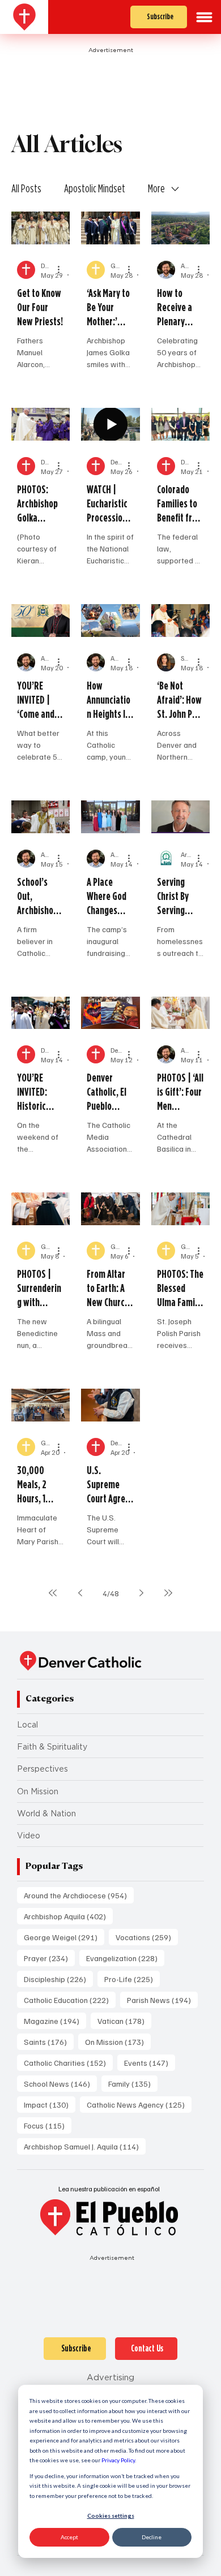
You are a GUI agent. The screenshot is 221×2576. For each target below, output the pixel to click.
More (156, 188)
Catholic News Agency (139, 2104)
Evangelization (125, 1958)
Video (29, 1836)
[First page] (53, 1593)
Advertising (110, 2377)
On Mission (38, 1791)
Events (150, 2062)
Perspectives (42, 1769)
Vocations (147, 1937)
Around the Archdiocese (79, 1895)
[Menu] (204, 17)
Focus (48, 2125)
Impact (50, 2104)
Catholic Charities (68, 2062)
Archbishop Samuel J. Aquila (85, 2146)
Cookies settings (111, 2515)
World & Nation (46, 1813)
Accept (69, 2537)
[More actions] (62, 270)
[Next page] (141, 1593)
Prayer (49, 1958)
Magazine (55, 2021)
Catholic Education (70, 2000)
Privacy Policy (118, 2460)
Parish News (162, 2000)
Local (27, 1725)
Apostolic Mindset (95, 188)
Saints (49, 2041)
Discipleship (58, 1979)
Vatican (124, 2021)
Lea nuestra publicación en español (109, 2189)
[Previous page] (80, 1593)
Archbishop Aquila (68, 1916)
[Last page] (168, 1593)
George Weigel (64, 1937)
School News (60, 2083)
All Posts (26, 188)
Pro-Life (132, 1979)
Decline (152, 2537)
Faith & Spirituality (52, 1747)
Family (133, 2083)
